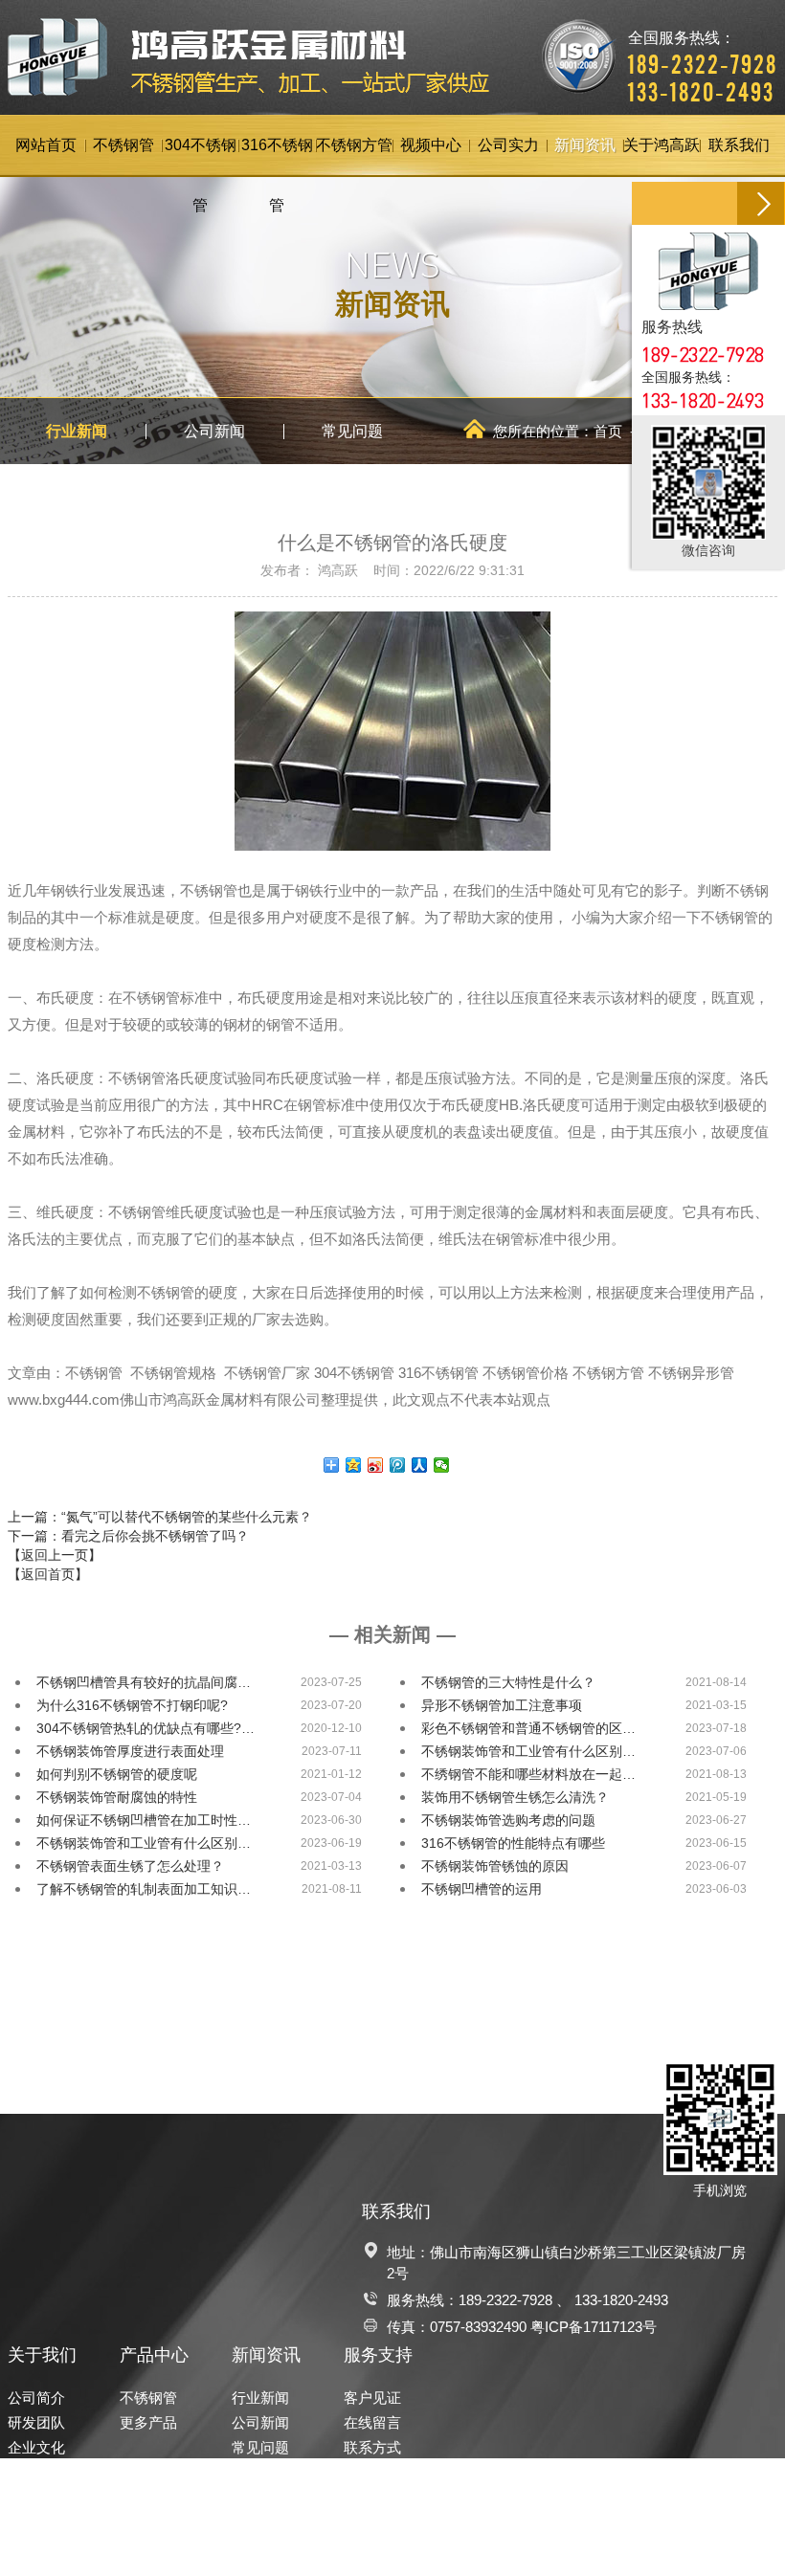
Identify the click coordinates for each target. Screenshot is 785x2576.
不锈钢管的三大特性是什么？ (508, 1682)
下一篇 (128, 1536)
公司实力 (508, 145)
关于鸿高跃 (662, 145)
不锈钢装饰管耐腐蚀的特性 (117, 1797)
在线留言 (372, 2422)
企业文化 (36, 2447)
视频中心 (431, 145)
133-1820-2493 (621, 2300)
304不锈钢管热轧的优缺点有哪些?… (146, 1728)
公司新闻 (214, 431)
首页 (608, 431)
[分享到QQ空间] (354, 1465)
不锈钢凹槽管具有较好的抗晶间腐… (144, 1682)
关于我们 (42, 2355)
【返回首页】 (48, 1574)
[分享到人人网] (420, 1465)
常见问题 (352, 431)
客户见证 (372, 2398)
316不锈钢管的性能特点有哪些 (513, 1843)
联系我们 (739, 145)
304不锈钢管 (201, 157)
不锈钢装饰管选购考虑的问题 (508, 1820)
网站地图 (749, 2545)
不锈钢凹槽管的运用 (482, 1889)
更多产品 (148, 2422)
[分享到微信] (442, 1465)
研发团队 (36, 2422)
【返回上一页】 (55, 1555)
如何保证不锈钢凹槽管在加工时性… (144, 1820)
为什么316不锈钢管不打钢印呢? (132, 1705)
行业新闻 (77, 431)
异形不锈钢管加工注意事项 (502, 1705)
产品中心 (154, 2355)
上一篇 (160, 1517)
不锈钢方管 (354, 145)
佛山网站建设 (679, 2545)
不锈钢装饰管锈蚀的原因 (495, 1866)
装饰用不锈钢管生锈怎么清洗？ (515, 1797)
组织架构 (36, 2472)
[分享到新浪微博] (376, 1465)
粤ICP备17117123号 (594, 2327)
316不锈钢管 (277, 157)
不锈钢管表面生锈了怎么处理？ (130, 1866)
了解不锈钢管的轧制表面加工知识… (144, 1889)
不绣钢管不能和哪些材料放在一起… (528, 1774)
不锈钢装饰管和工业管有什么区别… (528, 1751)
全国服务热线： (703, 53)
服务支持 (378, 2355)
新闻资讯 (585, 145)
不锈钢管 (123, 145)
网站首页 (46, 145)
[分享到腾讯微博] (398, 1465)
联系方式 (372, 2447)
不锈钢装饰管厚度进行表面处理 (130, 1751)
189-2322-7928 (505, 2300)
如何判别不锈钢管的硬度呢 (117, 1774)
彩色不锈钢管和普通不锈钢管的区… (528, 1728)
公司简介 (36, 2398)
